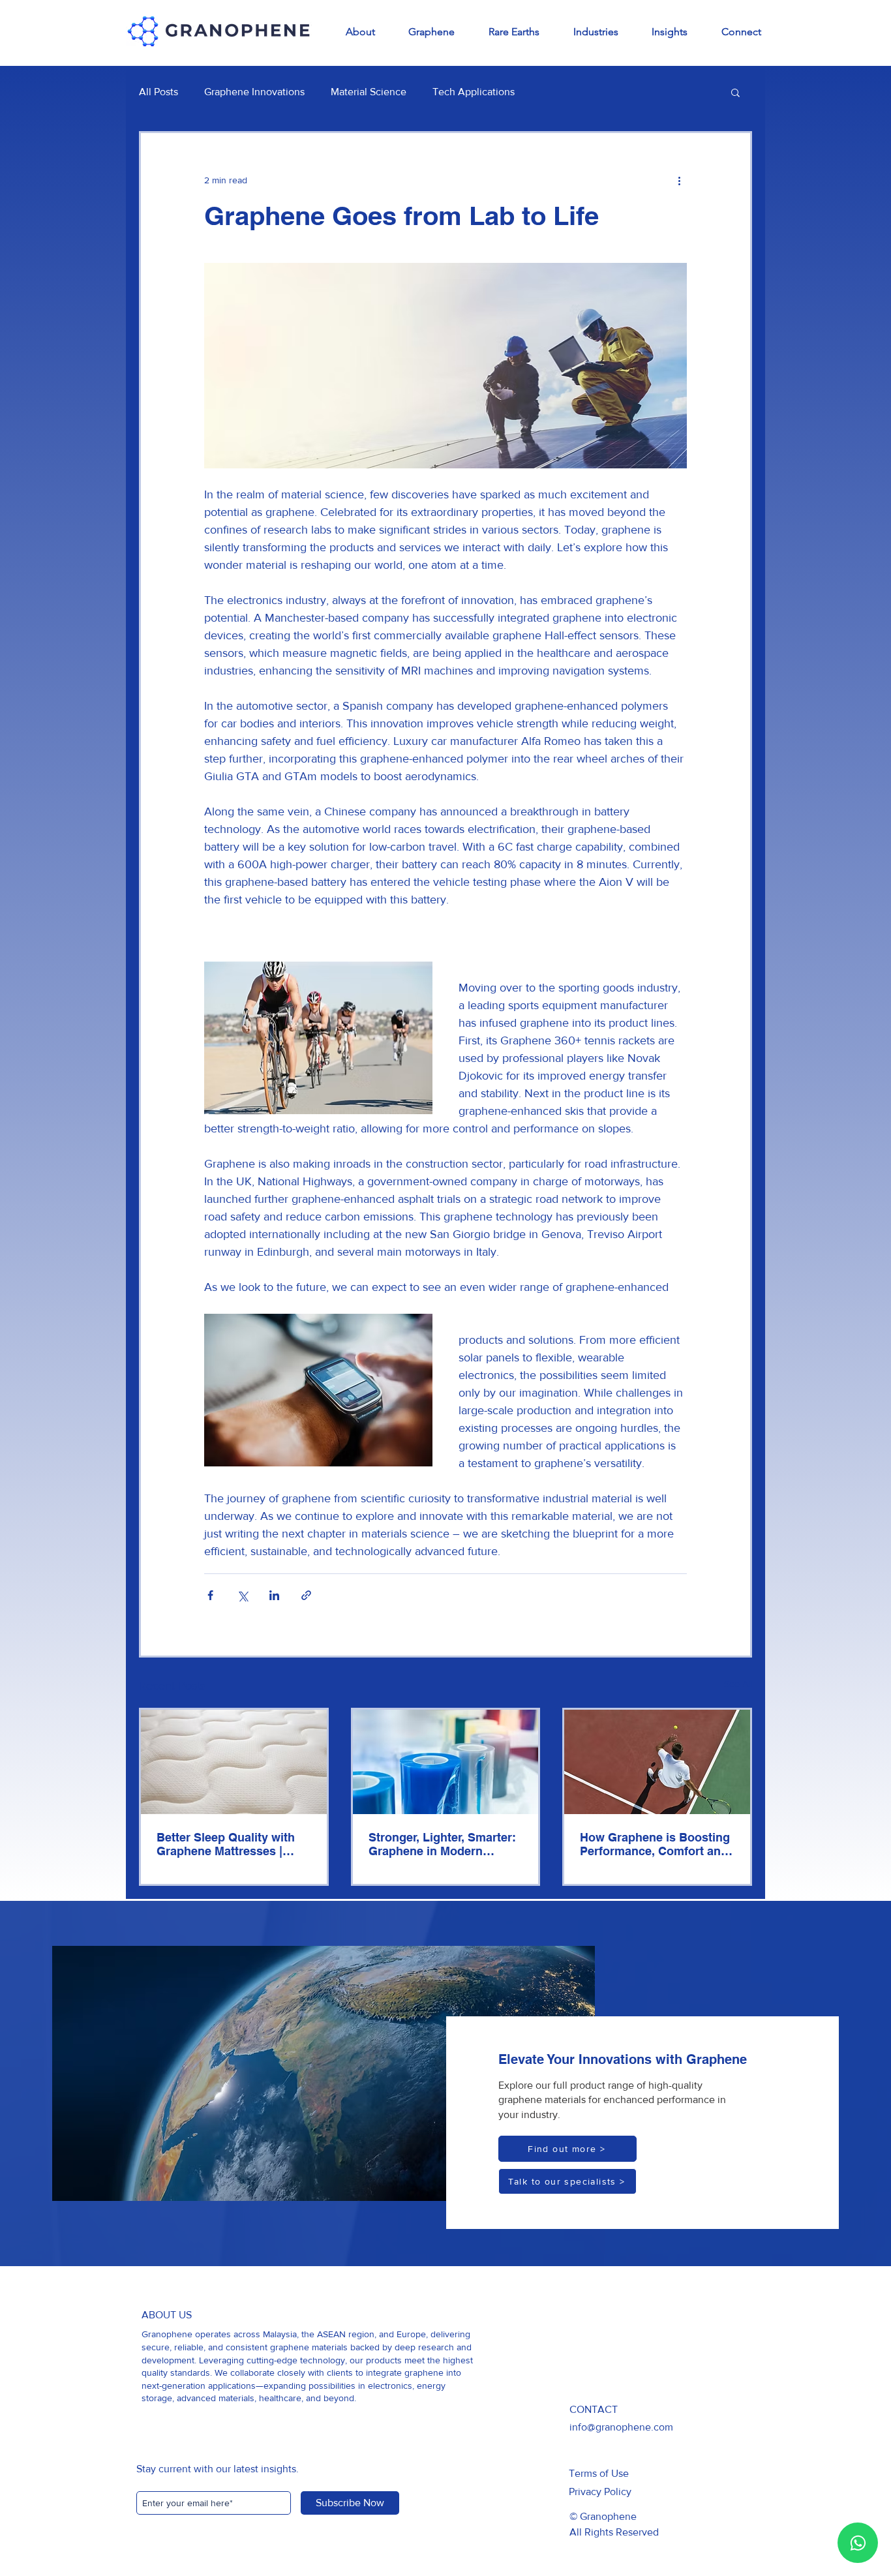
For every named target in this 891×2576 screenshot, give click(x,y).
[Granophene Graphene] (234, 1762)
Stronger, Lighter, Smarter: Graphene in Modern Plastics (442, 1844)
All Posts (159, 92)
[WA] (858, 2543)
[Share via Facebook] (210, 1595)
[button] (735, 92)
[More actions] (679, 180)
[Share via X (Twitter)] (242, 1595)
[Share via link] (306, 1595)
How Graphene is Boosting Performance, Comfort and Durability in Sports (655, 1844)
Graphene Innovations (254, 92)
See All (738, 1684)
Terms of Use (599, 2473)
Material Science (369, 92)
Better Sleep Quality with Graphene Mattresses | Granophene (226, 1844)
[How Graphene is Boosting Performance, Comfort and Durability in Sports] (657, 1762)
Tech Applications (474, 92)
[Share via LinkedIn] (274, 1595)
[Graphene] (446, 1762)
